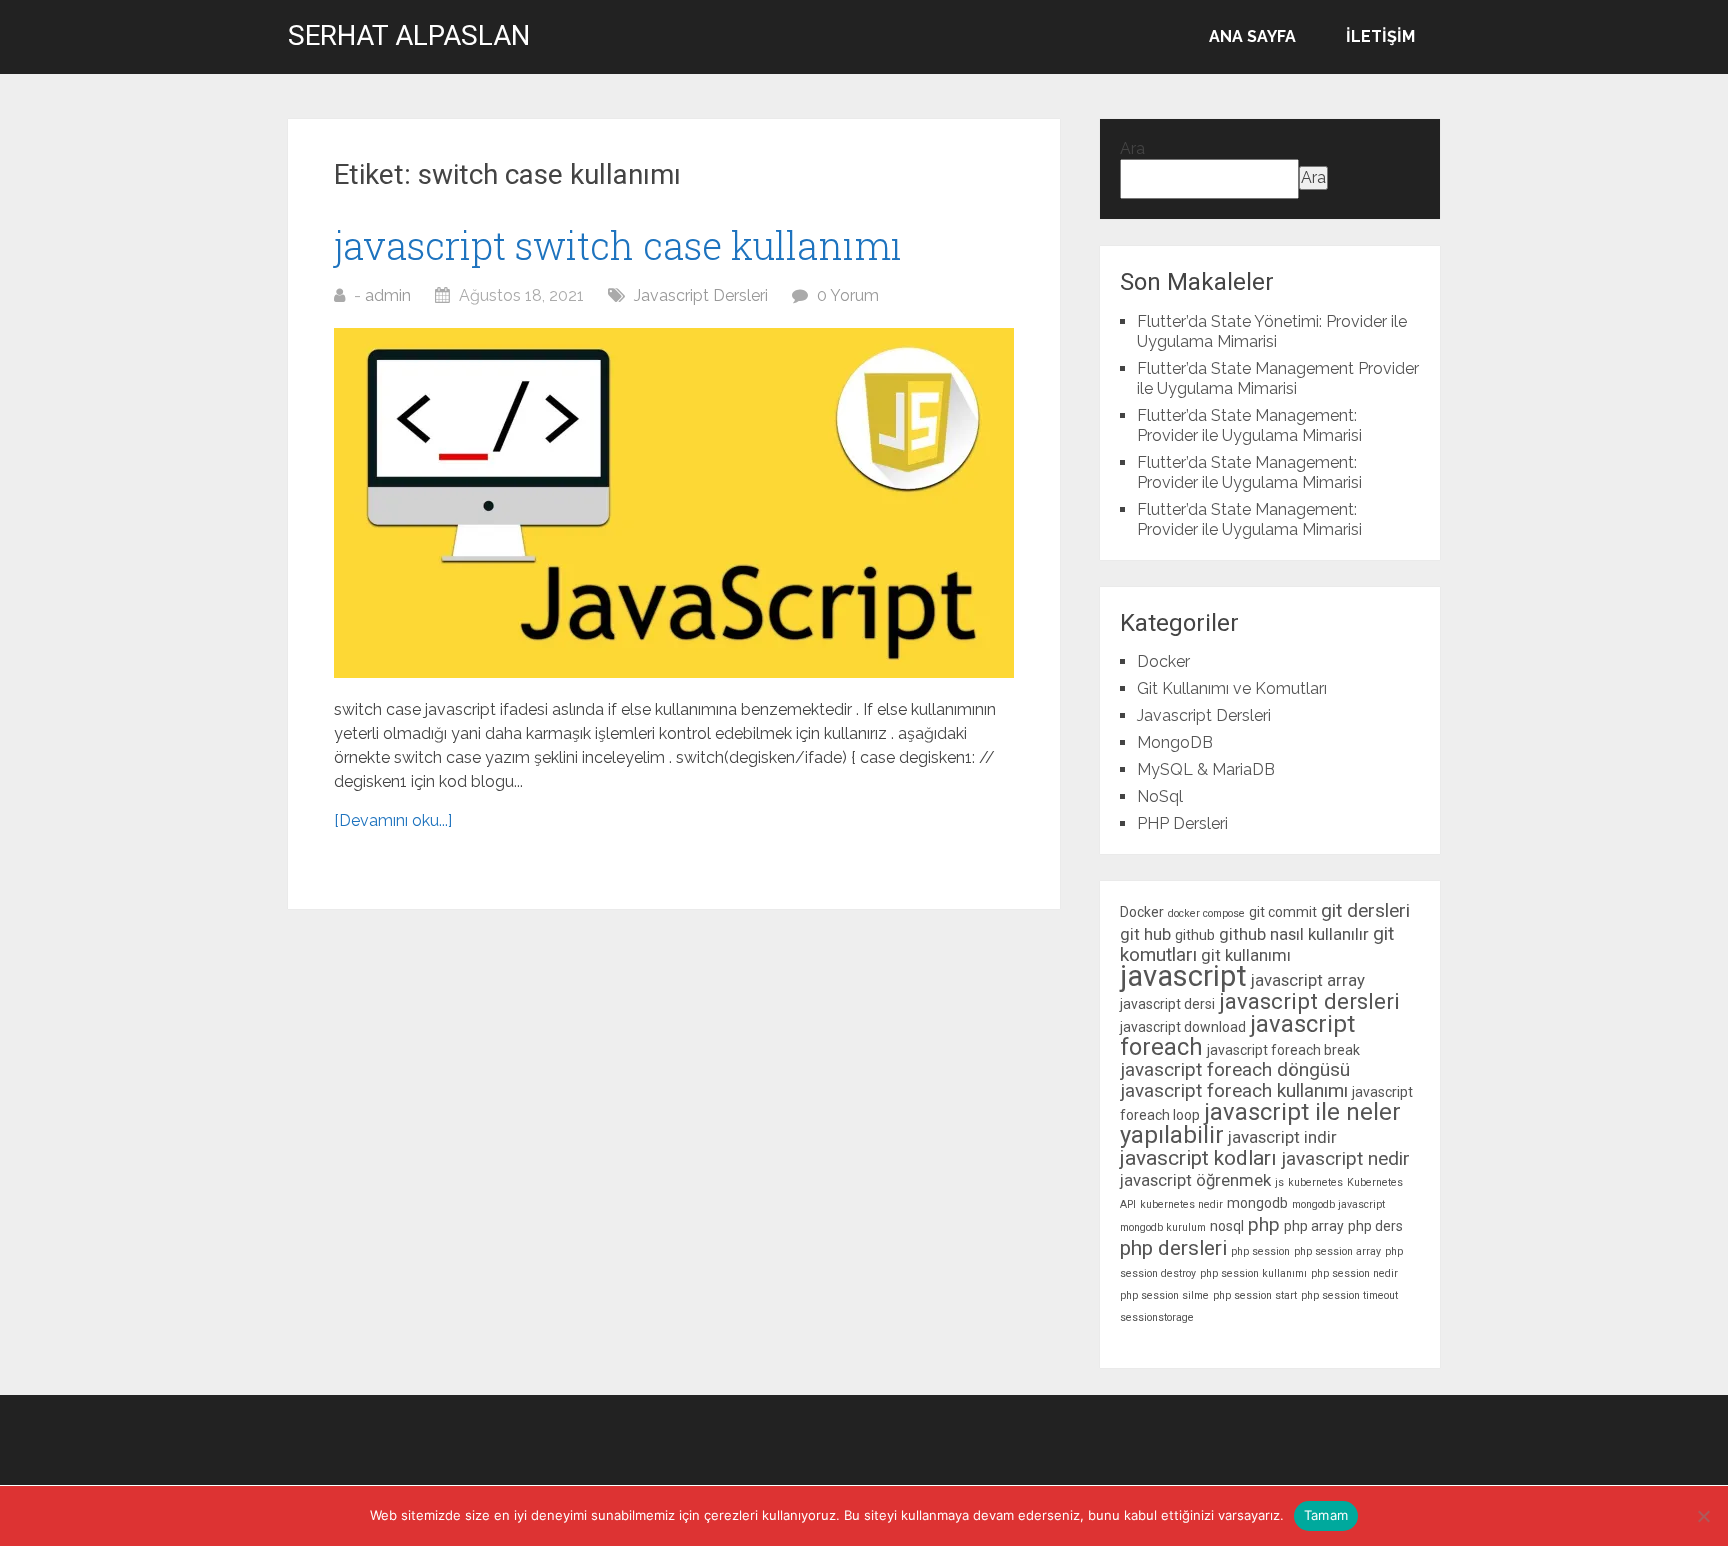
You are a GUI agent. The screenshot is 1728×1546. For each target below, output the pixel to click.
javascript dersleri (1309, 1001)
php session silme (1164, 1295)
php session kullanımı (1253, 1273)
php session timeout (1349, 1295)
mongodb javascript (1338, 1204)
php (1264, 1224)
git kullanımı (1246, 955)
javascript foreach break (1283, 1050)
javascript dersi (1167, 1004)
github (1195, 935)
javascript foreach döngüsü (1235, 1069)
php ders (1375, 1226)
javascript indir (1282, 1137)
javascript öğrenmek (1195, 1180)
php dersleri (1173, 1248)
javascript (1183, 976)
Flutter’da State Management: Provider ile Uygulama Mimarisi (1249, 425)
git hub (1145, 934)
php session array (1337, 1251)
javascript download (1183, 1027)
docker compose (1206, 913)
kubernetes (1315, 1182)
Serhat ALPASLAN (409, 36)
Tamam (1326, 1515)
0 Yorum (848, 295)
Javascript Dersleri (701, 295)
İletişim (1380, 36)
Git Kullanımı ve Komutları (1232, 688)
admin (388, 295)
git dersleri (1365, 910)
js (1279, 1182)
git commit (1283, 912)
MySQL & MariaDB (1206, 769)
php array (1314, 1226)
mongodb (1257, 1203)
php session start (1255, 1295)
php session (1260, 1251)
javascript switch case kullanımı (618, 245)
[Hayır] (1703, 1516)
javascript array (1308, 980)
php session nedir (1354, 1273)
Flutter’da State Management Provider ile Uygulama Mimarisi (1278, 378)
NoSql (1160, 796)
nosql (1227, 1226)
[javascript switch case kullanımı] (674, 503)
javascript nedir (1345, 1158)
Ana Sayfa (1252, 36)
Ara (1132, 148)
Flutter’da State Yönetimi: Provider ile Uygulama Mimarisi (1272, 331)
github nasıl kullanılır (1294, 934)
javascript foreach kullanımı (1234, 1090)
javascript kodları (1198, 1158)
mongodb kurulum (1163, 1227)
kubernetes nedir (1181, 1204)
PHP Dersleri (1182, 823)
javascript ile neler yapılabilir (1260, 1123)
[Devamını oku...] (393, 820)
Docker (1163, 661)
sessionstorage (1157, 1317)
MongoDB (1175, 742)
